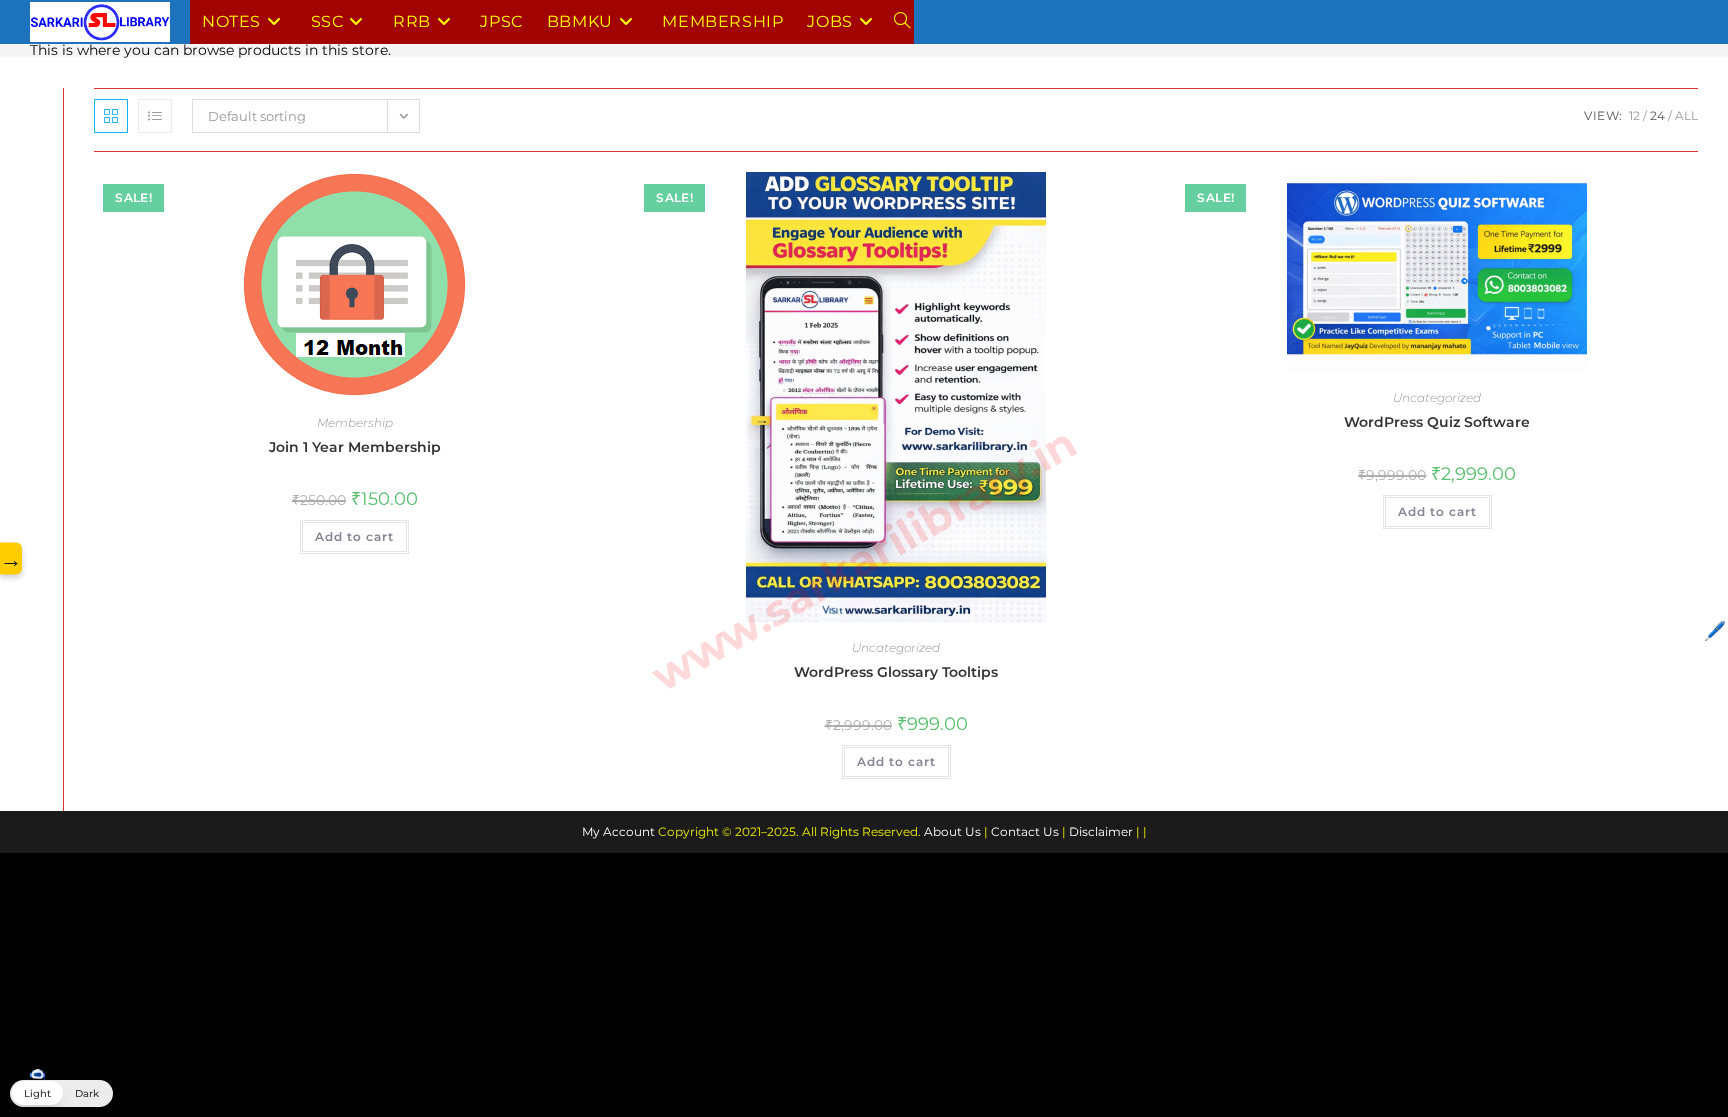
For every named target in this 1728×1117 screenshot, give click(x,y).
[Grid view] (111, 116)
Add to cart (354, 536)
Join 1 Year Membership (355, 447)
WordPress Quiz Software (1437, 422)
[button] (61, 1093)
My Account (618, 831)
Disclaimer (1101, 831)
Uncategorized (896, 647)
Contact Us (1025, 831)
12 (1634, 115)
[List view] (155, 116)
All (1686, 115)
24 (1657, 115)
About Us (952, 831)
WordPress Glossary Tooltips (896, 672)
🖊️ (1715, 631)
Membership (355, 422)
